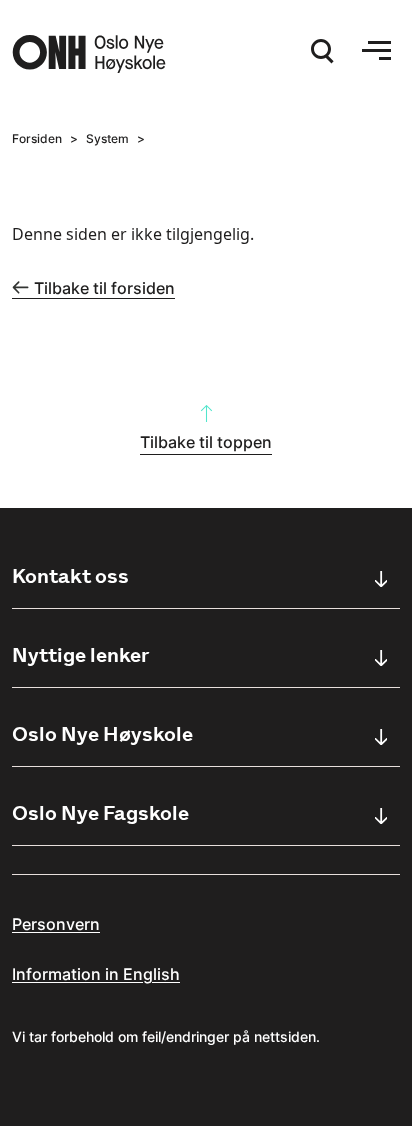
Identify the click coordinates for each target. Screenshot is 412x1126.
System (107, 138)
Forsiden (37, 138)
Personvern (56, 924)
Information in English (96, 974)
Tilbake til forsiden (104, 288)
